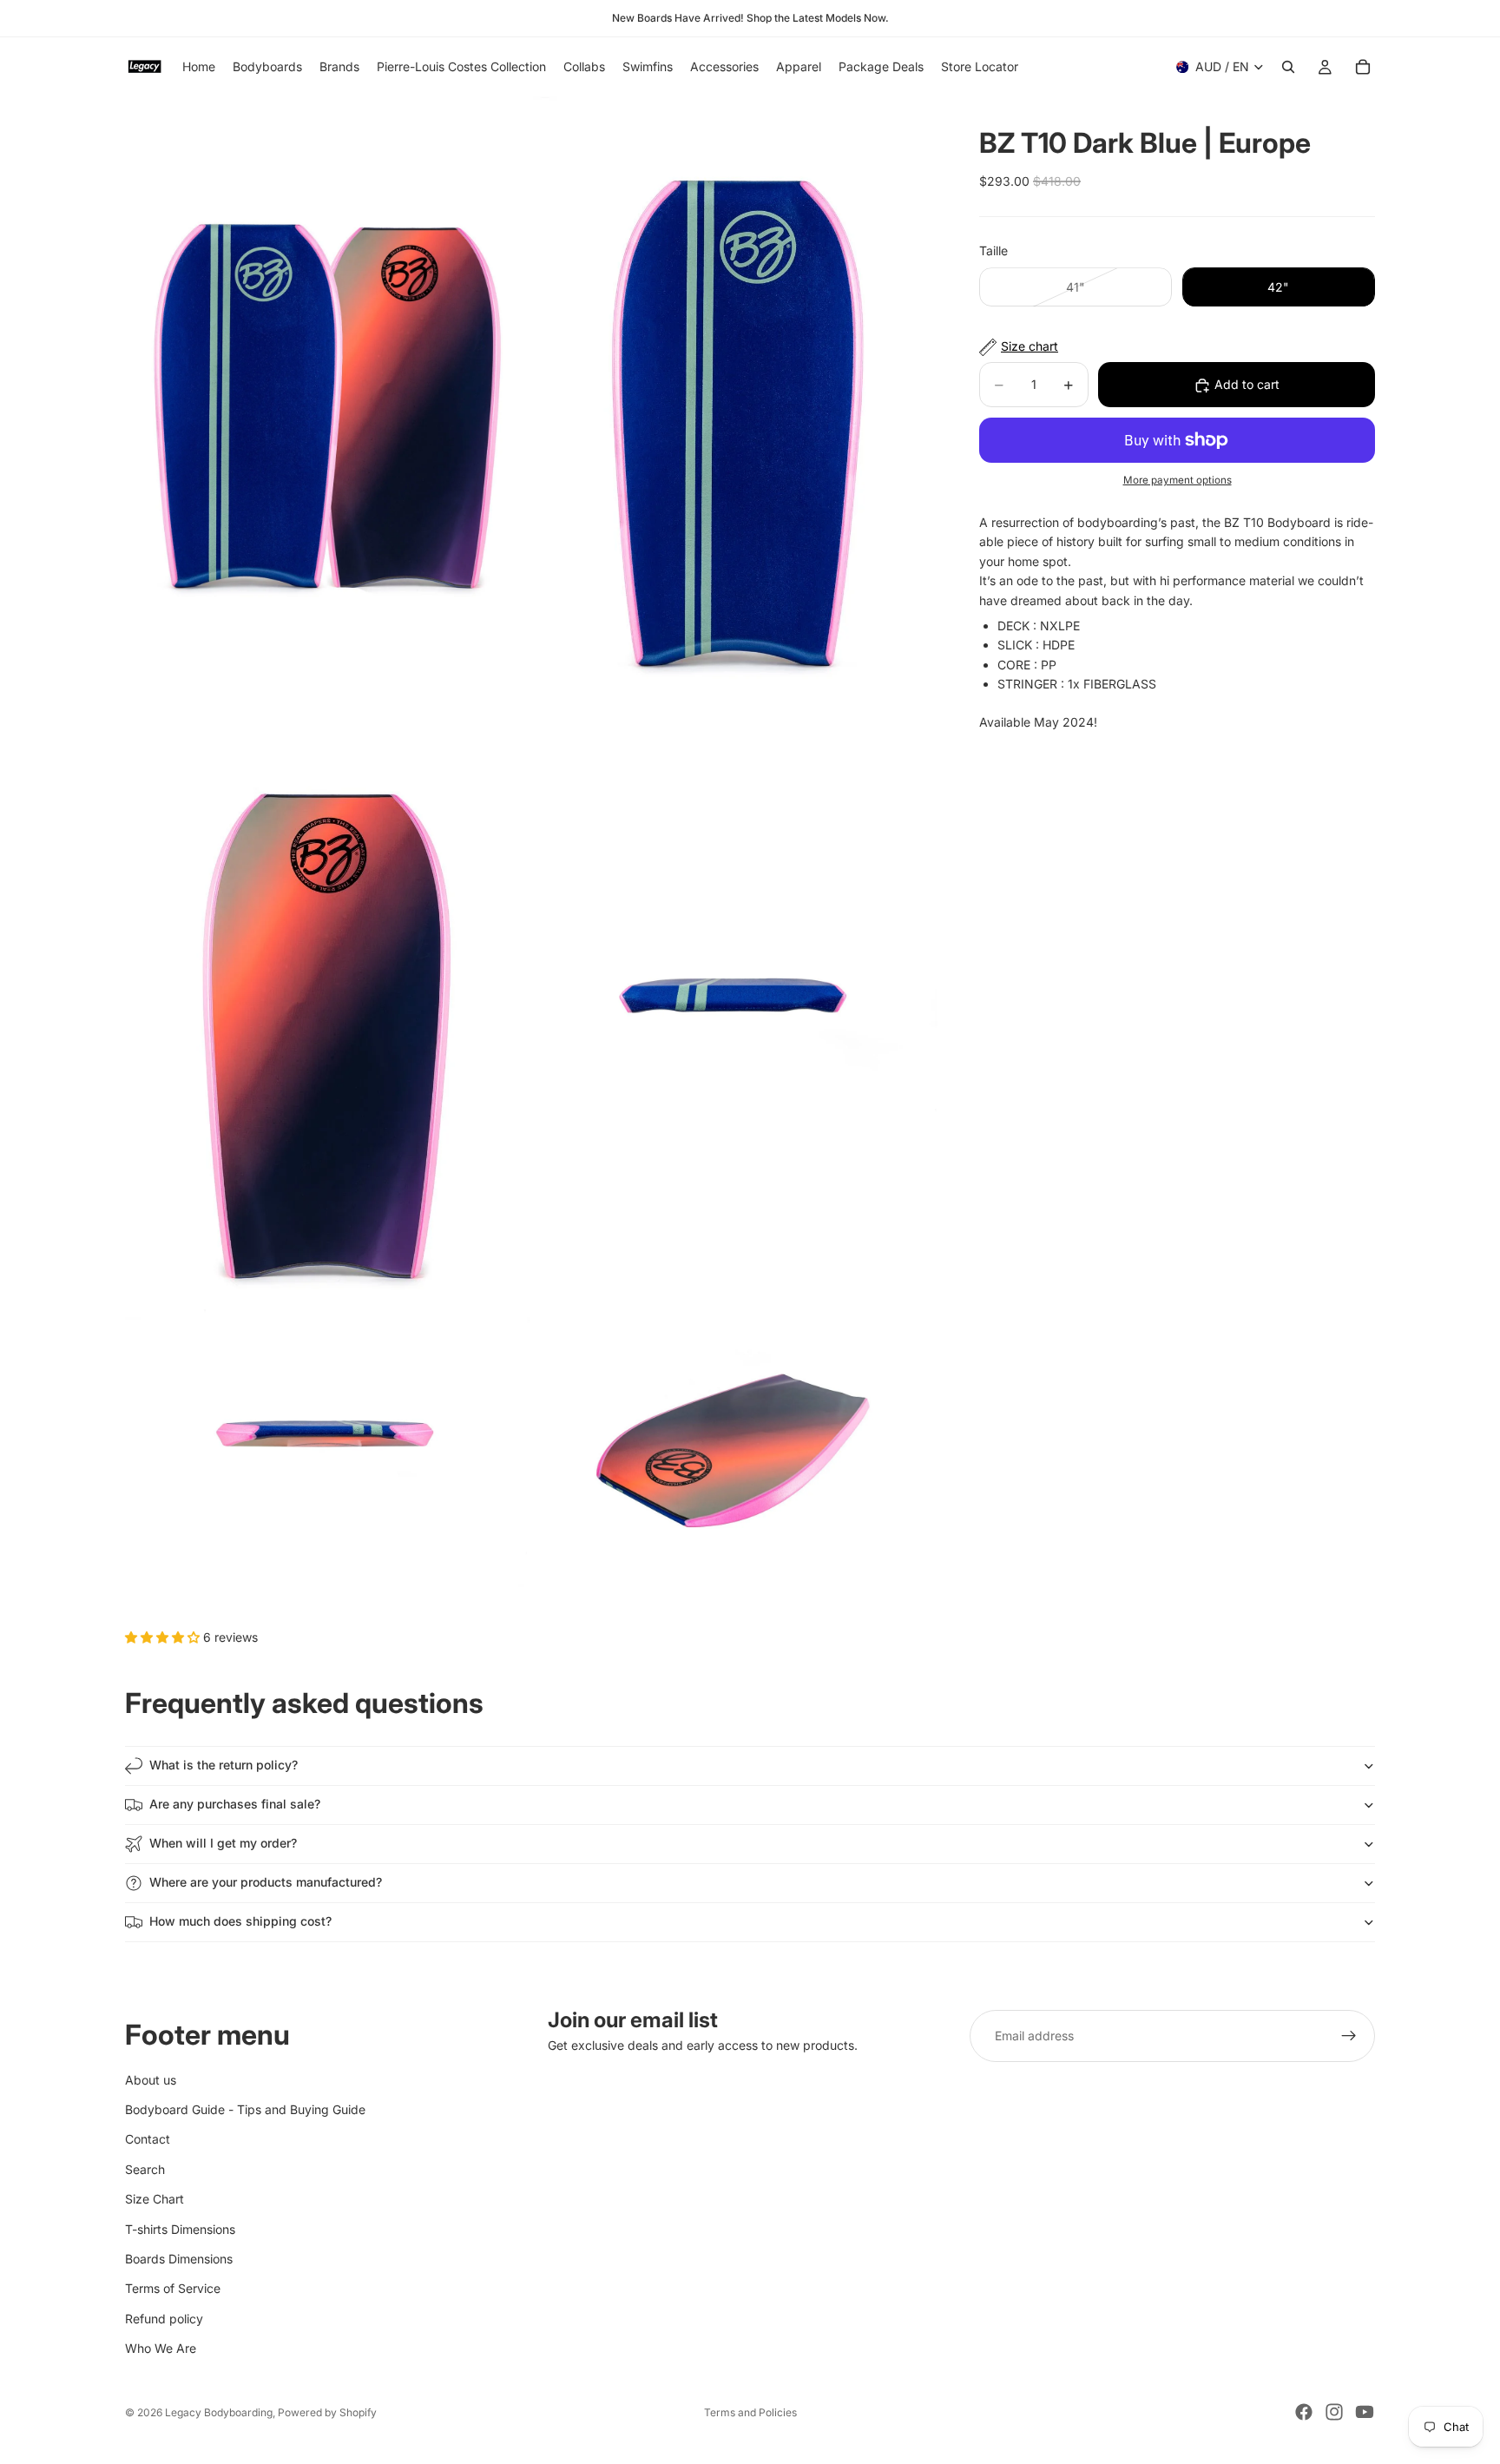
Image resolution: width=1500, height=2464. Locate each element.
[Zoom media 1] (327, 400)
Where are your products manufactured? (266, 1882)
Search (145, 2169)
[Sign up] (1349, 2036)
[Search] (1288, 67)
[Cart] (1363, 67)
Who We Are (161, 2348)
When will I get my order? (223, 1843)
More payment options (1178, 481)
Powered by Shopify (327, 2412)
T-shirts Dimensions (180, 2228)
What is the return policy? (224, 1765)
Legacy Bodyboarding (219, 2412)
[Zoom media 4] (735, 1010)
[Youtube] (1365, 2412)
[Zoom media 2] (735, 400)
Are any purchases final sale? (235, 1804)
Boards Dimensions (179, 2259)
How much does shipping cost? (240, 1921)
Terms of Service (173, 2288)
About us (151, 2079)
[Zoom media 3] (327, 1010)
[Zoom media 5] (327, 1452)
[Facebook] (1304, 2412)
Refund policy (164, 2319)
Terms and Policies (750, 2412)
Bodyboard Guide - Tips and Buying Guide (245, 2109)
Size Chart (155, 2199)
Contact (148, 2139)
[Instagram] (1334, 2412)
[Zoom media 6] (735, 1452)
